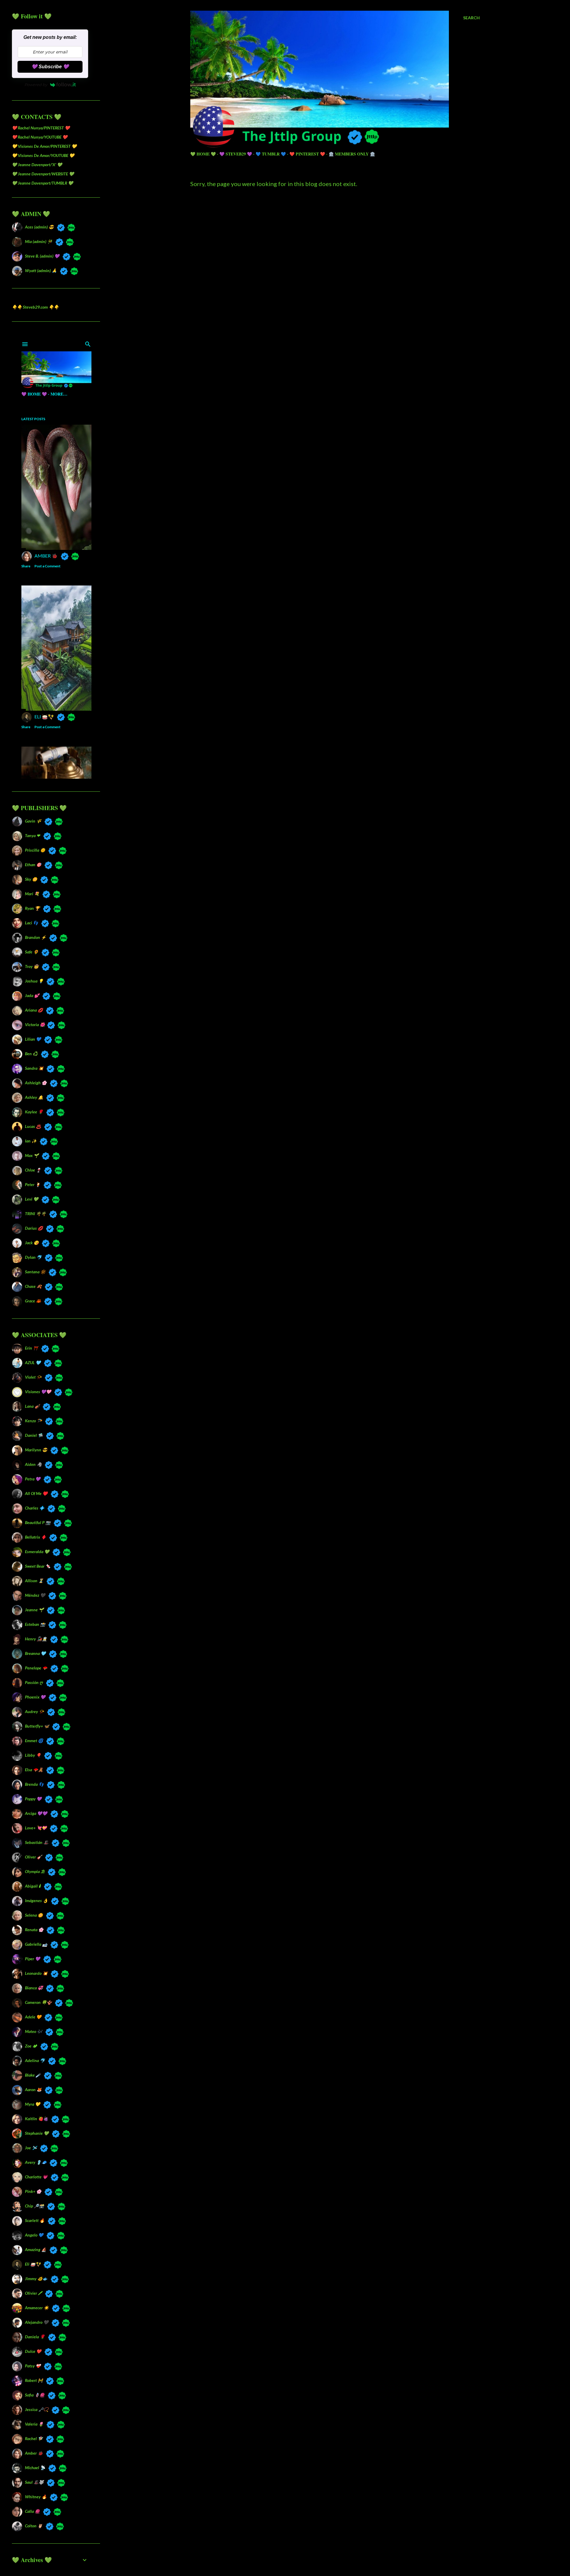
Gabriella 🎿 (36, 1944)
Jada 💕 (32, 995)
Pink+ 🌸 (33, 2191)
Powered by (36, 85)
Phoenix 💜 (35, 1697)
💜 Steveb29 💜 (236, 154)
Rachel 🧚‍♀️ (34, 2438)
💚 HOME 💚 (203, 154)
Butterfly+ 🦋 (37, 1726)
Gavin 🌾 (33, 821)
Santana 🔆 (35, 1272)
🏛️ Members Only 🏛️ (352, 154)
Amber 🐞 (34, 2453)
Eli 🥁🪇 (33, 2264)
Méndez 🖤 (35, 1595)
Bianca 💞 (34, 1988)
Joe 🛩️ (31, 2148)
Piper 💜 (33, 1959)
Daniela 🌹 (35, 2337)
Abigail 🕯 (33, 1886)
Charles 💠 (35, 1508)
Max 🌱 (32, 1155)
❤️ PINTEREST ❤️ (307, 154)
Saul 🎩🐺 (34, 2482)
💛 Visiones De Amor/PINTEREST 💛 (44, 146)
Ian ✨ (31, 1141)
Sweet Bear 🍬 (38, 1566)
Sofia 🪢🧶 (35, 2395)
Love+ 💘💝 (36, 1828)
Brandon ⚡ (35, 937)
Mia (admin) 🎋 (39, 241)
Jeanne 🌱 (34, 1610)
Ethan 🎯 (33, 865)
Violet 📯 (33, 1377)
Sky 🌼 (31, 879)
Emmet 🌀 (34, 1741)
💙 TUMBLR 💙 (271, 154)
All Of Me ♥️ (36, 1493)
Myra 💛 (33, 2104)
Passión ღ (34, 1682)
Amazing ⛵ (36, 2249)
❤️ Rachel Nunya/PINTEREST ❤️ (41, 128)
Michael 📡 (35, 2468)
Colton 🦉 (34, 2526)
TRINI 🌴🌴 (35, 1214)
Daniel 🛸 (34, 1435)
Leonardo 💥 (36, 1973)
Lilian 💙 (33, 1039)
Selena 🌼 (34, 1915)
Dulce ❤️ (33, 2351)
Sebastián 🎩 (37, 1842)
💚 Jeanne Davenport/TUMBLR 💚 (42, 183)
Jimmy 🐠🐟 (36, 2279)
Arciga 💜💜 (36, 1813)
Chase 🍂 (33, 1286)
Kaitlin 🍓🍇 (37, 2119)
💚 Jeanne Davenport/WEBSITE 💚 (43, 174)
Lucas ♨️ (33, 1126)
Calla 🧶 (32, 2511)
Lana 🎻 (32, 1406)
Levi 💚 (32, 1199)
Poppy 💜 (33, 1799)
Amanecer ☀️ (37, 2308)
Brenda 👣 (34, 1784)
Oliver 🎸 (33, 1857)
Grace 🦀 (33, 1301)
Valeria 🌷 (34, 2424)
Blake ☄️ (33, 2075)
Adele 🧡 (33, 2017)
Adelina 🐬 (35, 2060)
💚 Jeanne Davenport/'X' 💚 (37, 165)
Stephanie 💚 (37, 2133)
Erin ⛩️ (31, 1348)
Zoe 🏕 (31, 2046)
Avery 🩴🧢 (36, 2162)
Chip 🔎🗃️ (34, 2206)
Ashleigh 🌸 (36, 1083)
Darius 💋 (34, 1228)
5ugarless (350, 2549)
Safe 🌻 (32, 952)
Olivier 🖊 (33, 2293)
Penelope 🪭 (36, 1668)
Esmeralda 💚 (37, 1552)
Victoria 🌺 (34, 1024)
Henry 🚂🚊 (36, 1639)
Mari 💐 (32, 894)
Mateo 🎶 (34, 2031)
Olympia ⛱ (35, 1871)
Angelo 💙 (34, 2235)
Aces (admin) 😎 (39, 227)
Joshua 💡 (34, 981)
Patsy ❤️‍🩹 (33, 2366)
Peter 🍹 (33, 1184)
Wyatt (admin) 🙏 (41, 270)
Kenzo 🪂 (33, 1421)
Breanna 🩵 (35, 1653)
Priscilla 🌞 (35, 850)
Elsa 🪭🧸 (34, 1770)
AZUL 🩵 (33, 1362)
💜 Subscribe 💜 (50, 67)
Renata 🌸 (34, 1930)
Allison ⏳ (34, 1581)
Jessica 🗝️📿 (37, 2409)
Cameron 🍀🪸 (38, 2002)
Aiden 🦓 (33, 1464)
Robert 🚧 (34, 2380)
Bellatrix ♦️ (35, 1537)
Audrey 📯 (34, 1711)
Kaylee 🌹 (34, 1112)
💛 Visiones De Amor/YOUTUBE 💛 (43, 155)
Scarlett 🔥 (35, 2220)
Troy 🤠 (32, 966)
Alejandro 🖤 (37, 2322)
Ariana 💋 (34, 1010)
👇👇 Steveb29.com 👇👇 (35, 307)
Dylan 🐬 (33, 1257)
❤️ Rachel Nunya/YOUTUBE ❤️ (40, 137)
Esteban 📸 (35, 1624)
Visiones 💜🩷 (38, 1392)
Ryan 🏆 (32, 908)
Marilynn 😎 (36, 1450)
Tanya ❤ (33, 835)
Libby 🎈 (33, 1755)
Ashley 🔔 (34, 1097)
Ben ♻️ (31, 1054)
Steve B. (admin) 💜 (42, 256)
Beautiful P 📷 (38, 1522)
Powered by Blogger (340, 2538)
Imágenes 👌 (36, 1900)
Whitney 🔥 (36, 2497)
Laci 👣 (31, 923)
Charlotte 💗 (36, 2177)
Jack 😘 (32, 1243)
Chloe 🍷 (33, 1170)
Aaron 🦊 (33, 2089)
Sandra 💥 (34, 1068)
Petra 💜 (33, 1479)
